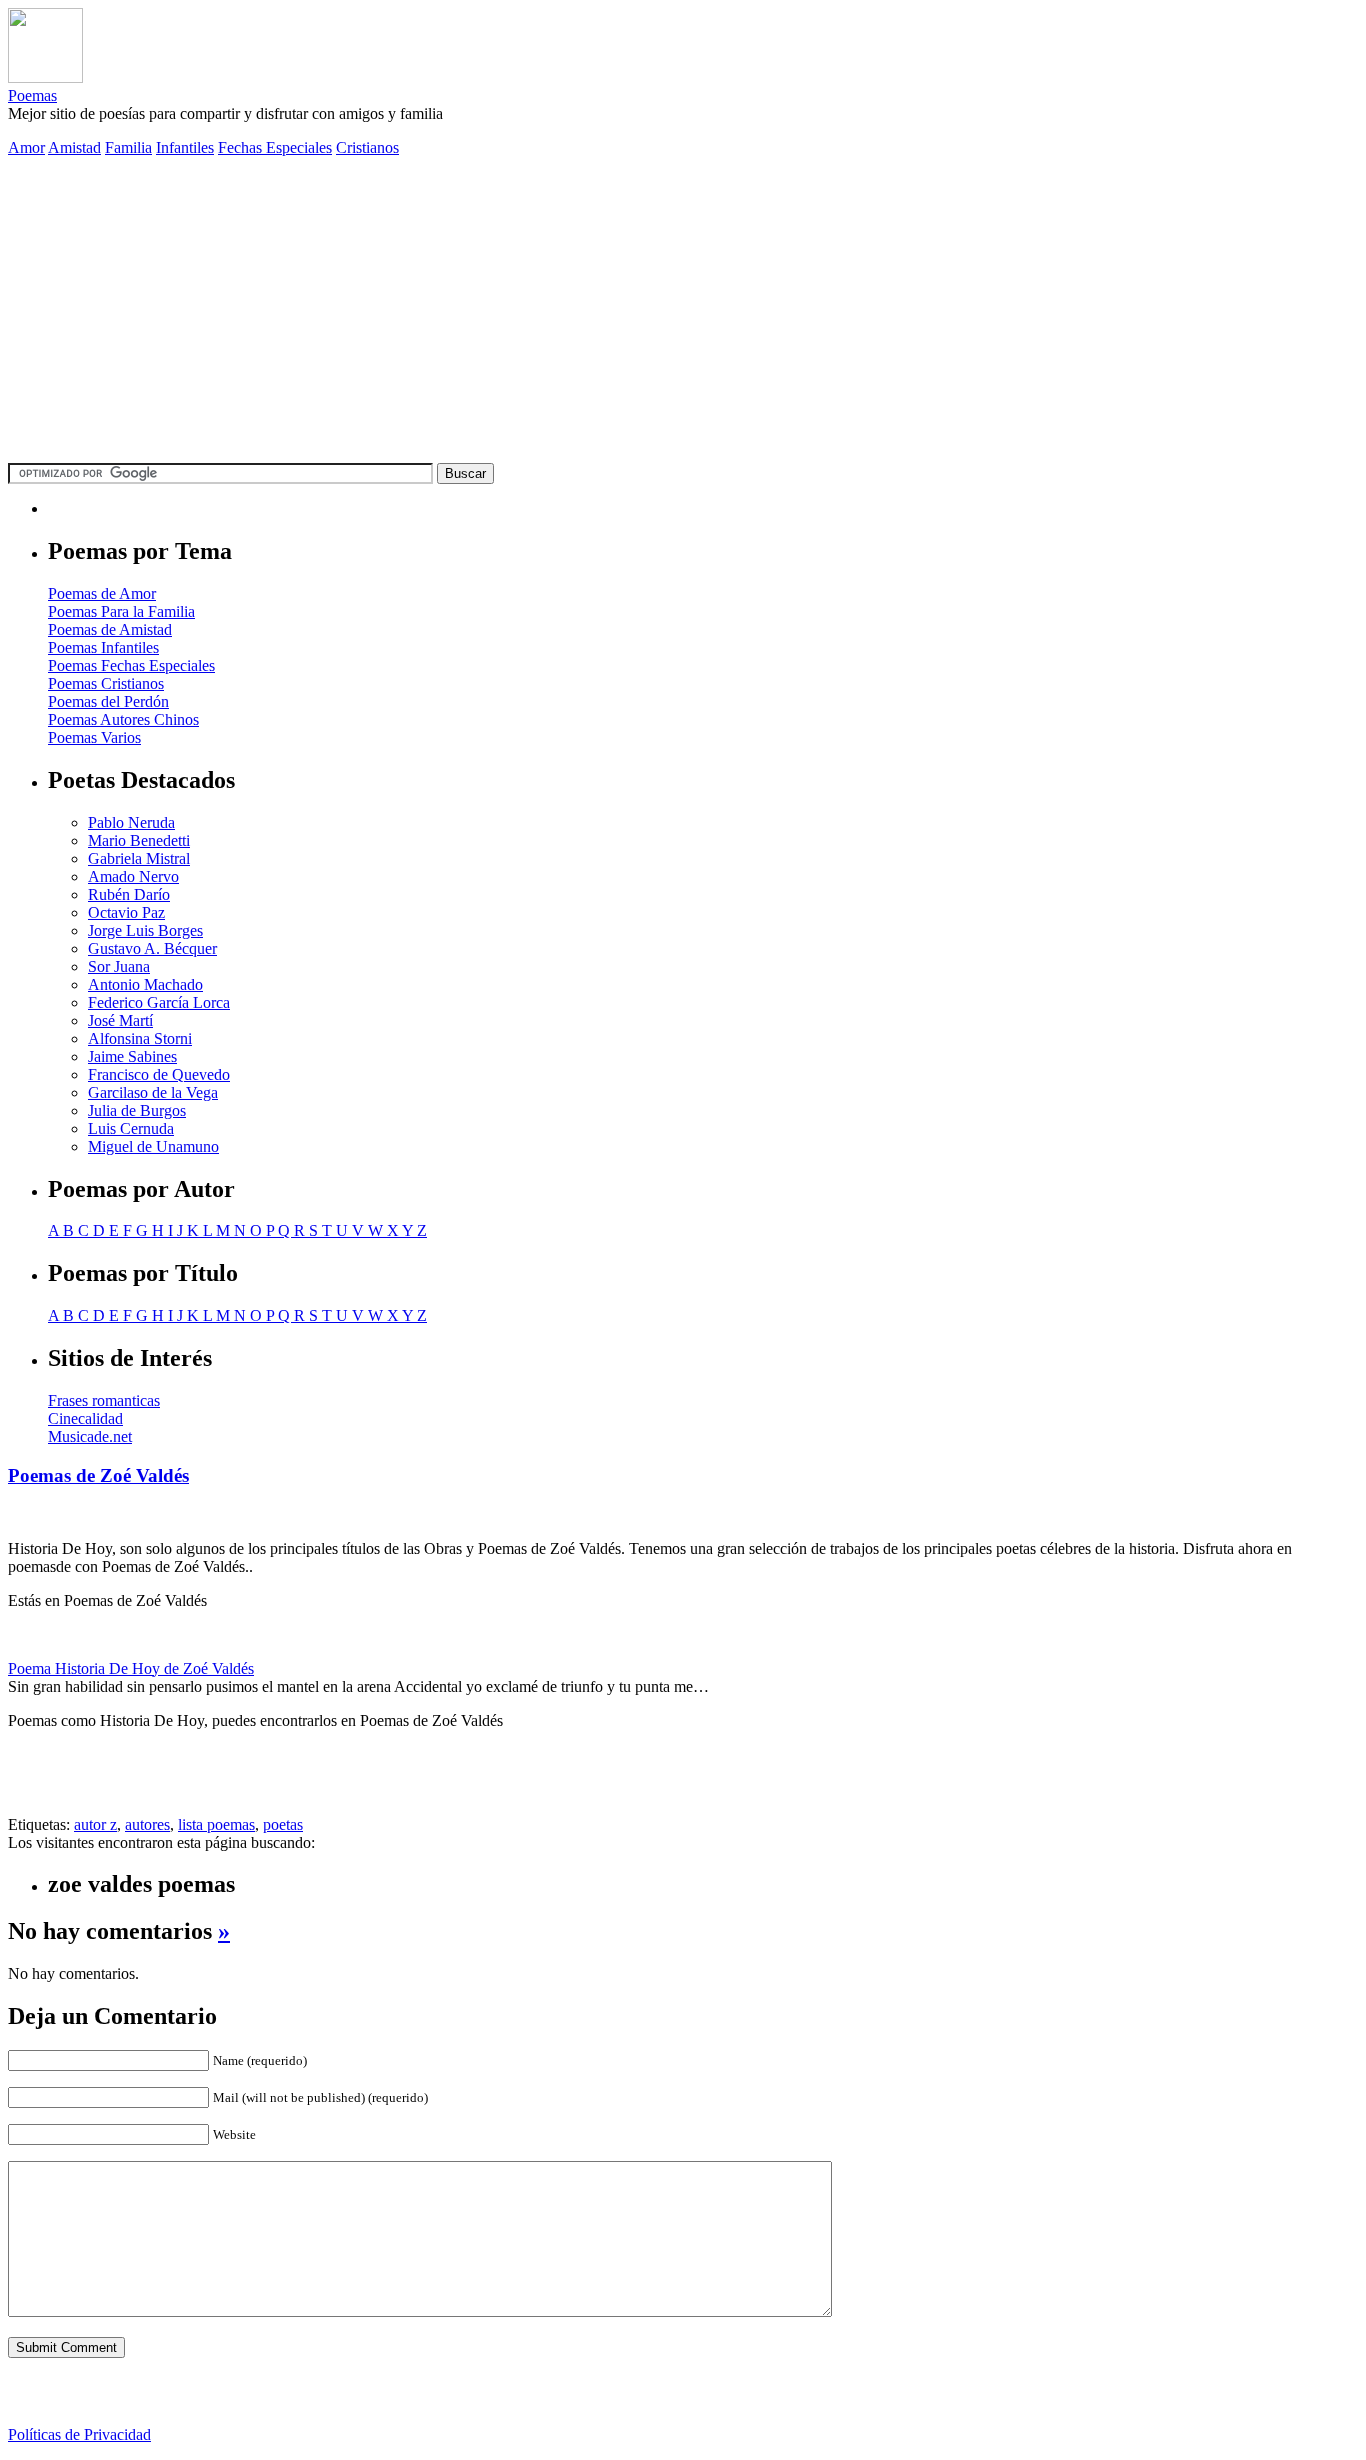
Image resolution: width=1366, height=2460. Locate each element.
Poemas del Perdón (108, 701)
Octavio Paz (126, 912)
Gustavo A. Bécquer (152, 948)
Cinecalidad (85, 1418)
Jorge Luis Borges (145, 930)
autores (147, 1824)
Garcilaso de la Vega (153, 1092)
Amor (26, 147)
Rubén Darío (129, 894)
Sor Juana (119, 966)
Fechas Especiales (275, 147)
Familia (128, 147)
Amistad (74, 147)
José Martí (120, 1020)
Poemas (32, 95)
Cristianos (367, 147)
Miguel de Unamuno (153, 1146)
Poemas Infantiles (103, 647)
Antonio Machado (145, 984)
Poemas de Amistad (110, 629)
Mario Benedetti (139, 840)
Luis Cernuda (131, 1128)
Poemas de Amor (102, 593)
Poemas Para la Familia (121, 611)
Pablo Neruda (131, 822)
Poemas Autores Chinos (123, 719)
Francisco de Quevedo (159, 1074)
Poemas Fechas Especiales (131, 665)
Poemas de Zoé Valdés (98, 1475)
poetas (283, 1824)
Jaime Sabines (132, 1056)
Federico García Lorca (159, 1002)
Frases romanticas (104, 1400)
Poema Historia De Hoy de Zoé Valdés (131, 1668)
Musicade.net (90, 1436)
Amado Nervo (133, 876)
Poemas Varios (94, 737)
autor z (95, 1824)
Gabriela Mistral (139, 858)
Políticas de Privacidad (79, 2434)
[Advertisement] (683, 313)
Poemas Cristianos (106, 683)
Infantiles (185, 147)
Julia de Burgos (137, 1110)
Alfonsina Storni (140, 1038)
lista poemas (216, 1824)
